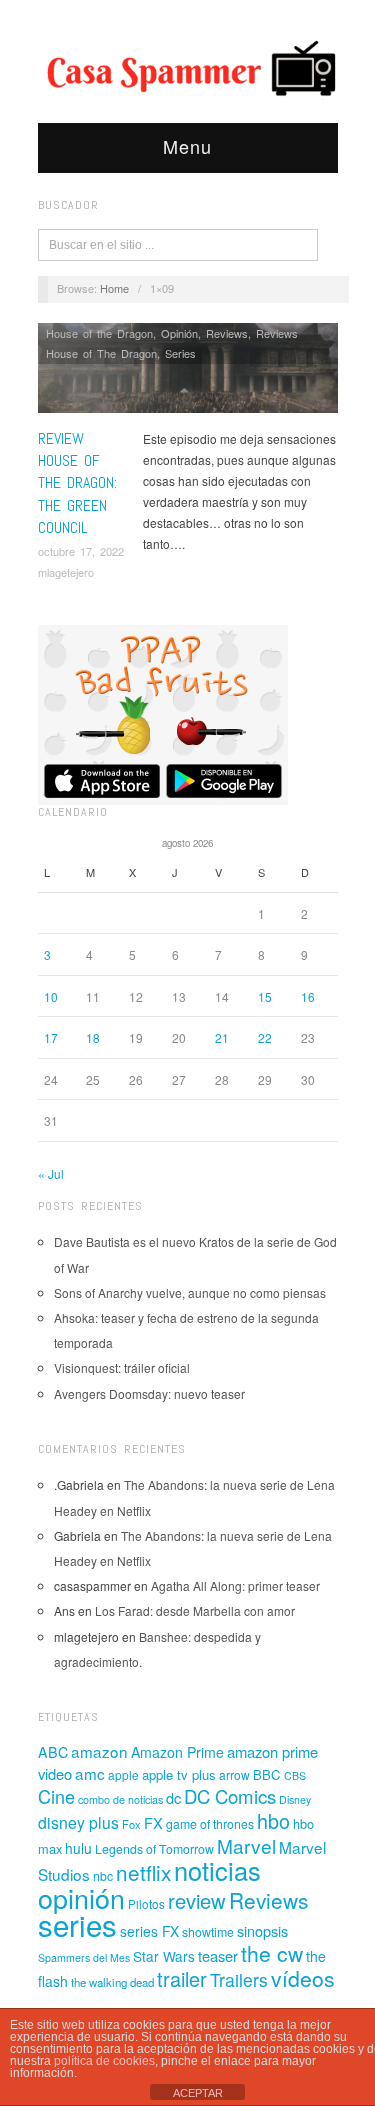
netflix (143, 1872)
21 (222, 1037)
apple (123, 1774)
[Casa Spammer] (188, 67)
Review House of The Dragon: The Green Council (77, 483)
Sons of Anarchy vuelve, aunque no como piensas (190, 1292)
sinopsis (262, 1930)
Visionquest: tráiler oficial (122, 1367)
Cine (56, 1796)
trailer (182, 1978)
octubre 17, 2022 (81, 551)
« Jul (51, 1173)
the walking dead (112, 1982)
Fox (131, 1824)
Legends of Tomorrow (154, 1849)
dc (173, 1797)
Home (114, 288)
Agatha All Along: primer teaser (235, 1585)
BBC (267, 1774)
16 (308, 996)
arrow (234, 1774)
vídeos (303, 1978)
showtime (208, 1932)
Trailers (239, 1979)
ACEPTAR (198, 2093)
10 (51, 996)
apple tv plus (179, 1774)
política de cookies (104, 2061)
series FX (149, 1931)
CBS (295, 1775)
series (77, 1924)
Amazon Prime (177, 1752)
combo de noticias (120, 1799)
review (197, 1900)
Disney (295, 1799)
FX (153, 1822)
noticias (217, 1870)
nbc (103, 1876)
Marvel (246, 1845)
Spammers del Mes (84, 1957)
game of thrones (210, 1824)
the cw (272, 1953)
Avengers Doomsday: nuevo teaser (149, 1393)
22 (265, 1037)
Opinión (179, 333)
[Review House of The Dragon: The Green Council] (188, 373)
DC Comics (230, 1796)
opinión (81, 1897)
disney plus (78, 1822)
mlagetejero (66, 572)
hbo (273, 1820)
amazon (99, 1751)
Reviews (227, 333)
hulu (78, 1848)
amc (90, 1773)
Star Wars (164, 1956)
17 (51, 1037)
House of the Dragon (99, 333)
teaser (218, 1955)
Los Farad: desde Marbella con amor (195, 1610)
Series (180, 353)
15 (265, 996)
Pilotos (146, 1903)
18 (93, 1037)
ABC (53, 1752)
